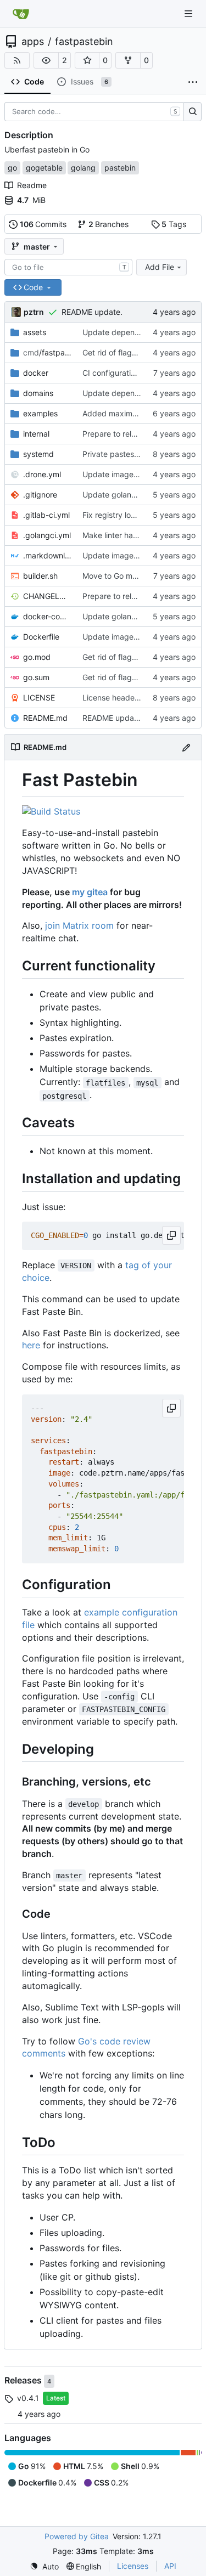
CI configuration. (112, 373)
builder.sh (40, 576)
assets (35, 332)
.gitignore (40, 495)
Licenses (133, 2566)
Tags (174, 224)
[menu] (44, 2566)
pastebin (120, 168)
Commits (43, 224)
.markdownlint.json (47, 555)
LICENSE (39, 697)
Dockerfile (41, 637)
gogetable (44, 168)
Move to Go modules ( (122, 576)
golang (83, 168)
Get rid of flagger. (114, 352)
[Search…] (193, 112)
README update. (92, 312)
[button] (46, 60)
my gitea (90, 892)
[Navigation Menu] (190, 13)
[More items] (193, 82)
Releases (24, 2380)
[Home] (21, 14)
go (12, 168)
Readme (32, 185)
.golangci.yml (47, 535)
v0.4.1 (28, 2398)
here (31, 1345)
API (170, 2566)
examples (40, 413)
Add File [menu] (160, 267)
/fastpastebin (47, 352)
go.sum (36, 677)
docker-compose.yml (47, 616)
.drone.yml (42, 474)
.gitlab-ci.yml (46, 515)
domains (38, 393)
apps (33, 42)
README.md (45, 718)
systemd (38, 454)
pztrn (34, 312)
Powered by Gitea (77, 2536)
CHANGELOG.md (47, 596)
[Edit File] (186, 747)
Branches (109, 224)
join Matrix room (79, 925)
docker (36, 373)
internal (36, 434)
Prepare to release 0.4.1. (126, 434)
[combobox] (68, 267)
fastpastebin (84, 42)
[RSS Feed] (17, 60)
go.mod (37, 657)
